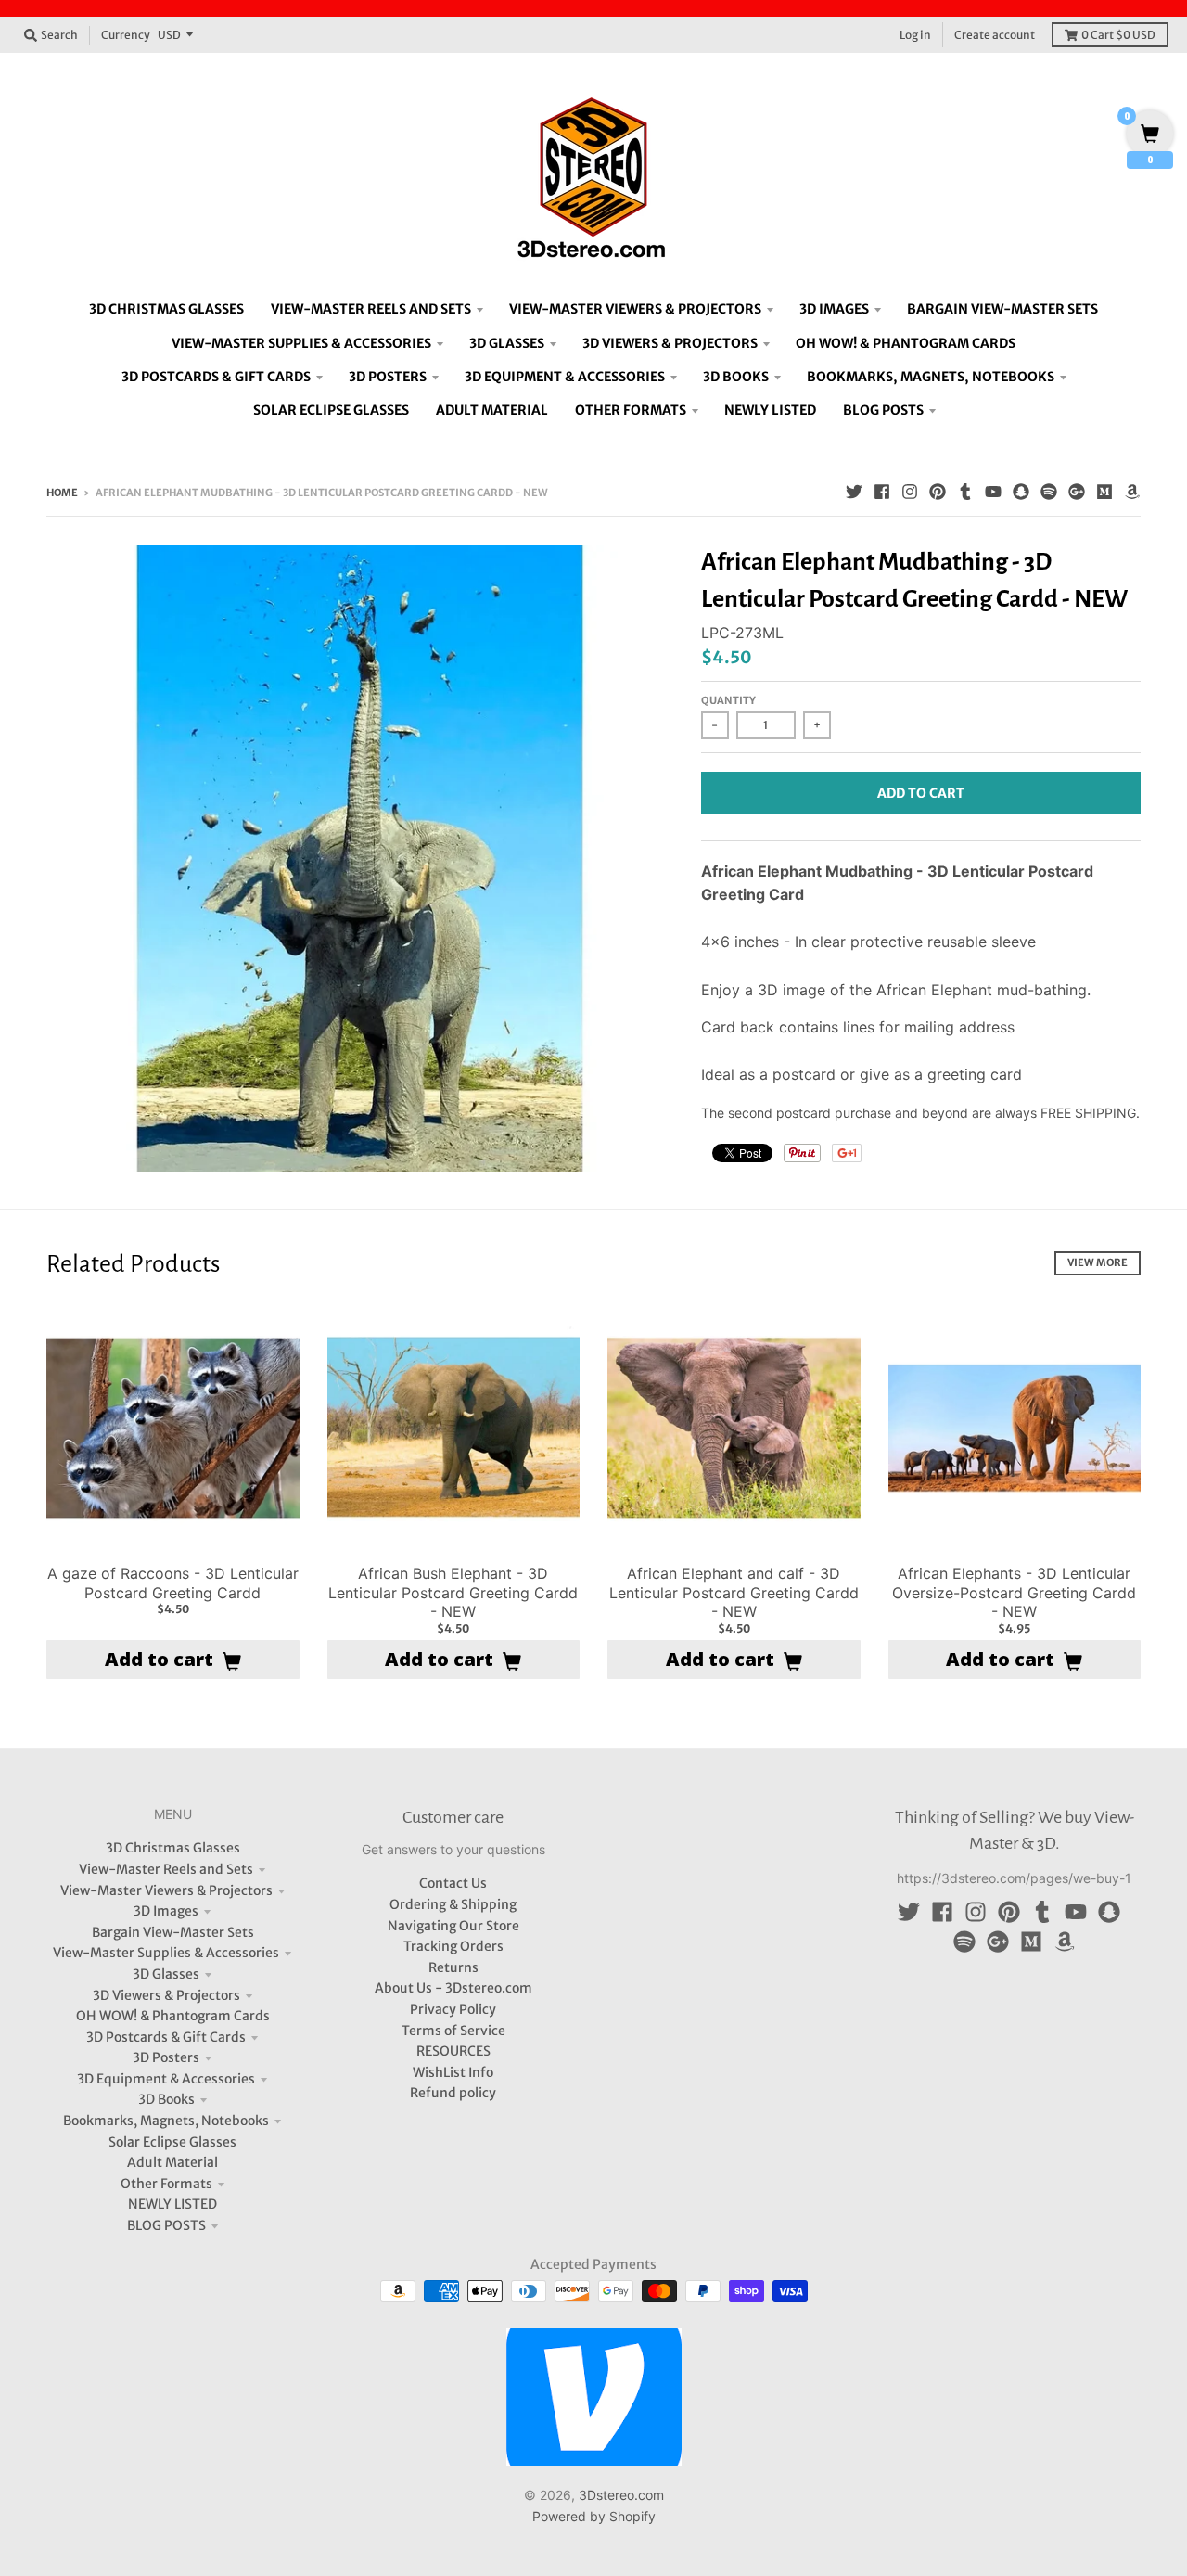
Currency (126, 35)
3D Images (166, 1911)
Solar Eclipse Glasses (172, 2142)
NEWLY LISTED (172, 2204)
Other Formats (166, 2184)
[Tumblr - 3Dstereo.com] (965, 492)
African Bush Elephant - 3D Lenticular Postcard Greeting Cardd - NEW (453, 1593)
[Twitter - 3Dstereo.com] (854, 492)
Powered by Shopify (594, 2516)
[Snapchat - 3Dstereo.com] (1021, 492)
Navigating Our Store (453, 1926)
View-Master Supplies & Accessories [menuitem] (301, 343)
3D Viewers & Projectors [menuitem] (670, 343)
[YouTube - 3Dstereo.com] (993, 492)
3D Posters (166, 2057)
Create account (995, 35)
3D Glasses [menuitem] (507, 343)
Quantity (728, 700)
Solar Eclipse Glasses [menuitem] (331, 410)
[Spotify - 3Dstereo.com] (1049, 492)
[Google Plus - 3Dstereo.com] (1077, 492)
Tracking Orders (453, 1946)
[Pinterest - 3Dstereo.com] (938, 492)
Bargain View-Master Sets (173, 1932)
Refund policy (453, 2093)
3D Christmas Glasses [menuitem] (166, 309)
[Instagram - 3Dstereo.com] (910, 492)
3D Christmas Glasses (173, 1848)
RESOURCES (453, 2051)
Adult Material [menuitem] (492, 410)
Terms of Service (453, 2031)
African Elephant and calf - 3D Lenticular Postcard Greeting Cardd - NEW (734, 1593)
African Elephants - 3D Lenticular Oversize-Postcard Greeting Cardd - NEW (1014, 1593)
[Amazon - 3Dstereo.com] (1132, 492)
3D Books (166, 2099)
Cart (1118, 35)
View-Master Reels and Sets (166, 1869)
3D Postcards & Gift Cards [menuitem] (216, 377)
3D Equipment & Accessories (166, 2079)
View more (1098, 1262)
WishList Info (453, 2072)
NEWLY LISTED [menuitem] (770, 410)
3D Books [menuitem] (736, 377)
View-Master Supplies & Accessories (166, 1953)
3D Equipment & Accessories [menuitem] (565, 377)
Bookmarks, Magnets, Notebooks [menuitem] (931, 377)
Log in (915, 35)
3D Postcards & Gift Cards (166, 2037)
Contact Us (453, 1883)
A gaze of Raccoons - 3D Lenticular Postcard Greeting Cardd (173, 1583)
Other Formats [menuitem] (631, 410)
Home (62, 493)
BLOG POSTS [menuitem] (883, 410)
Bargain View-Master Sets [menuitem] (1002, 309)
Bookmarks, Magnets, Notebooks (166, 2121)
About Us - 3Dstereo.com (453, 1988)
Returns (453, 1967)
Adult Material (172, 2162)
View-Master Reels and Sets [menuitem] (371, 309)
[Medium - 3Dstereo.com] (1104, 492)
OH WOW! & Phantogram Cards (173, 2016)
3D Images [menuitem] (834, 309)
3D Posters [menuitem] (388, 377)
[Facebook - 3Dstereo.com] (882, 492)
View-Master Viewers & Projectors (166, 1890)
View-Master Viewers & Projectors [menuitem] (635, 309)
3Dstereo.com (621, 2495)
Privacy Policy (453, 2009)
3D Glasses (166, 1974)
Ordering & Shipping (453, 1904)
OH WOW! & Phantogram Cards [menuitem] (906, 343)
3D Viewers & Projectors (166, 1995)
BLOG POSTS (166, 2225)
